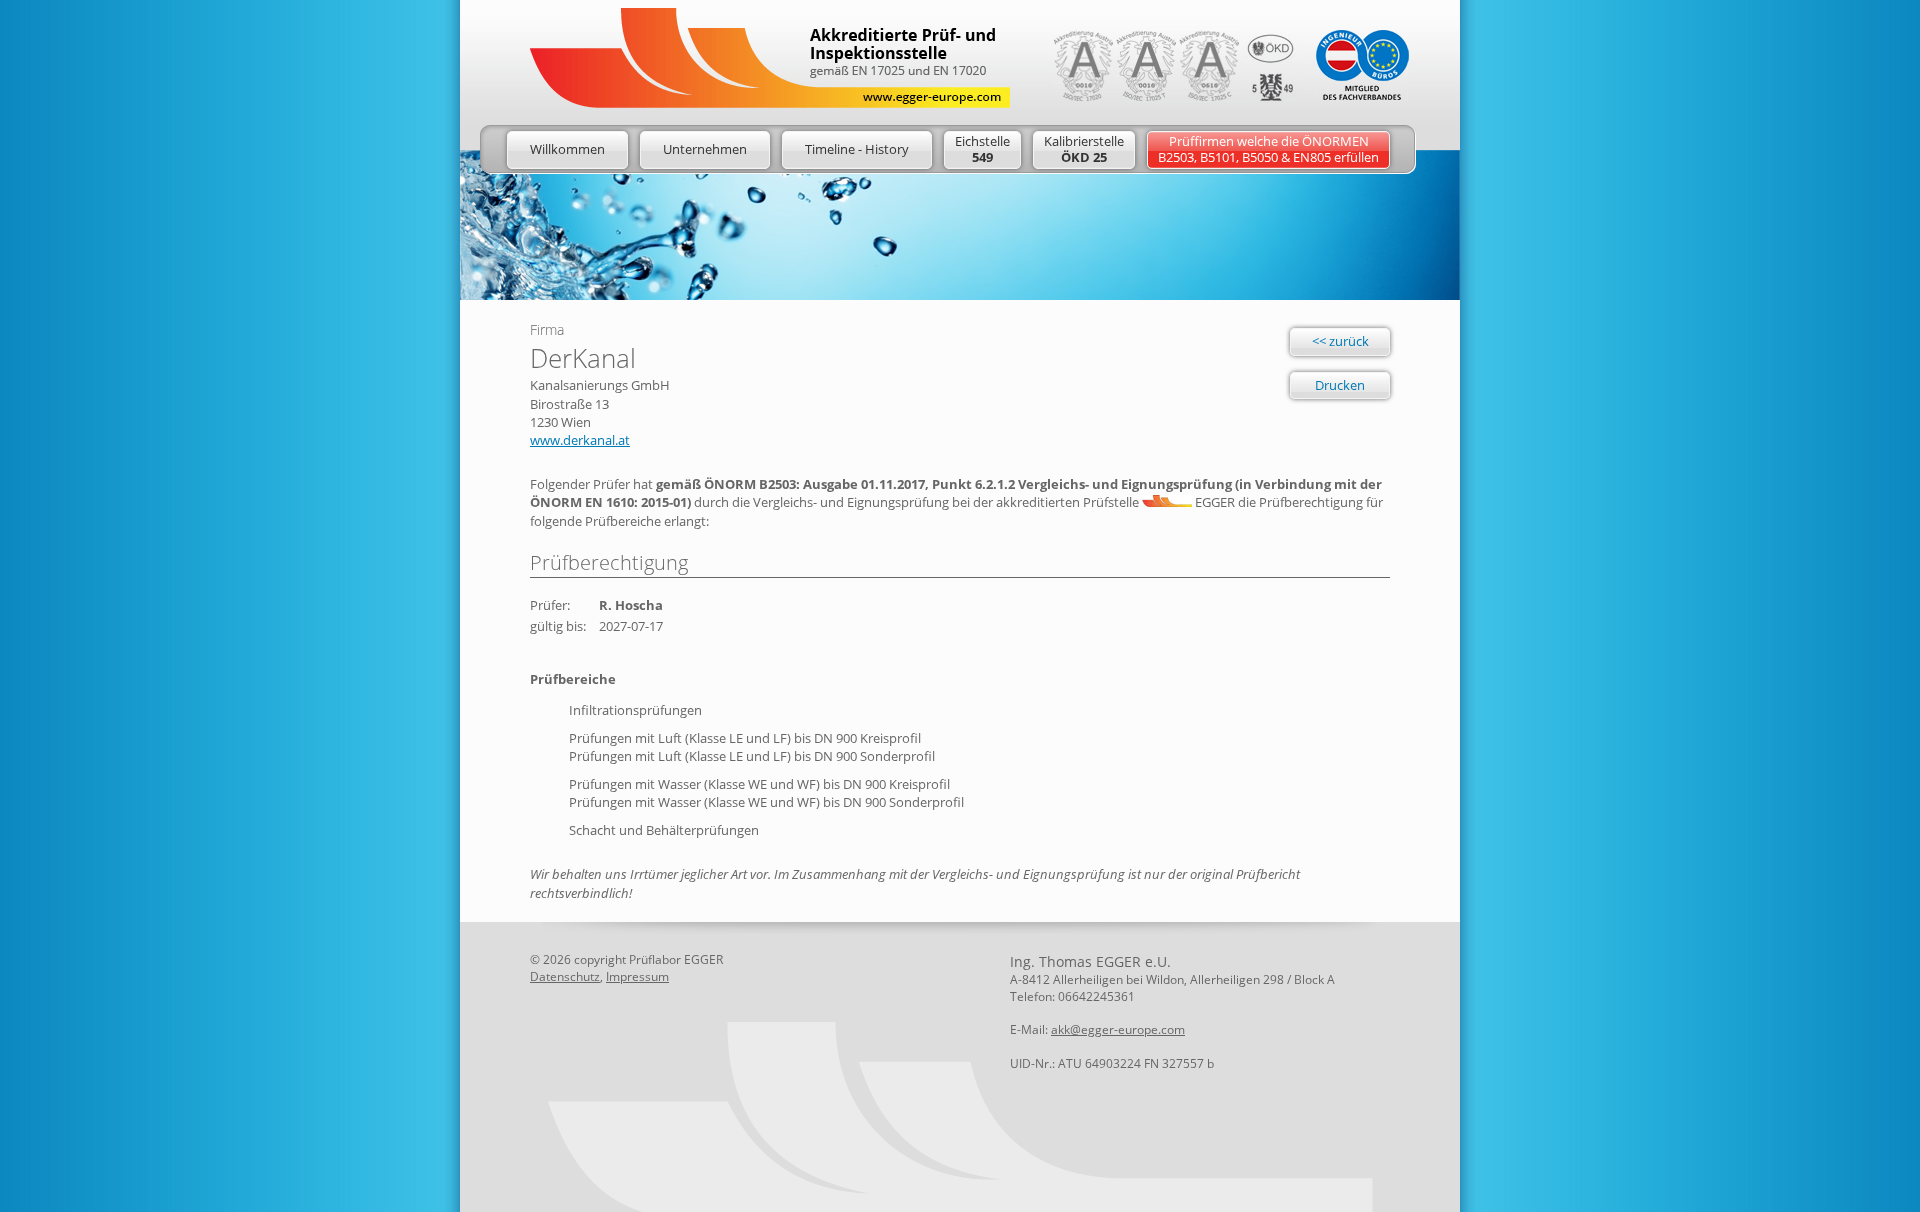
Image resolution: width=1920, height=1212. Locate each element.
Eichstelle (982, 149)
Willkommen (567, 149)
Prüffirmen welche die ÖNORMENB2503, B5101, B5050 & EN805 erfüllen (1268, 149)
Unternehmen (705, 149)
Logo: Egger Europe (770, 58)
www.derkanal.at (580, 440)
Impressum (637, 976)
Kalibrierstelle (1084, 149)
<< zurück (1340, 341)
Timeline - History (857, 149)
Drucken (1340, 385)
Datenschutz (565, 976)
